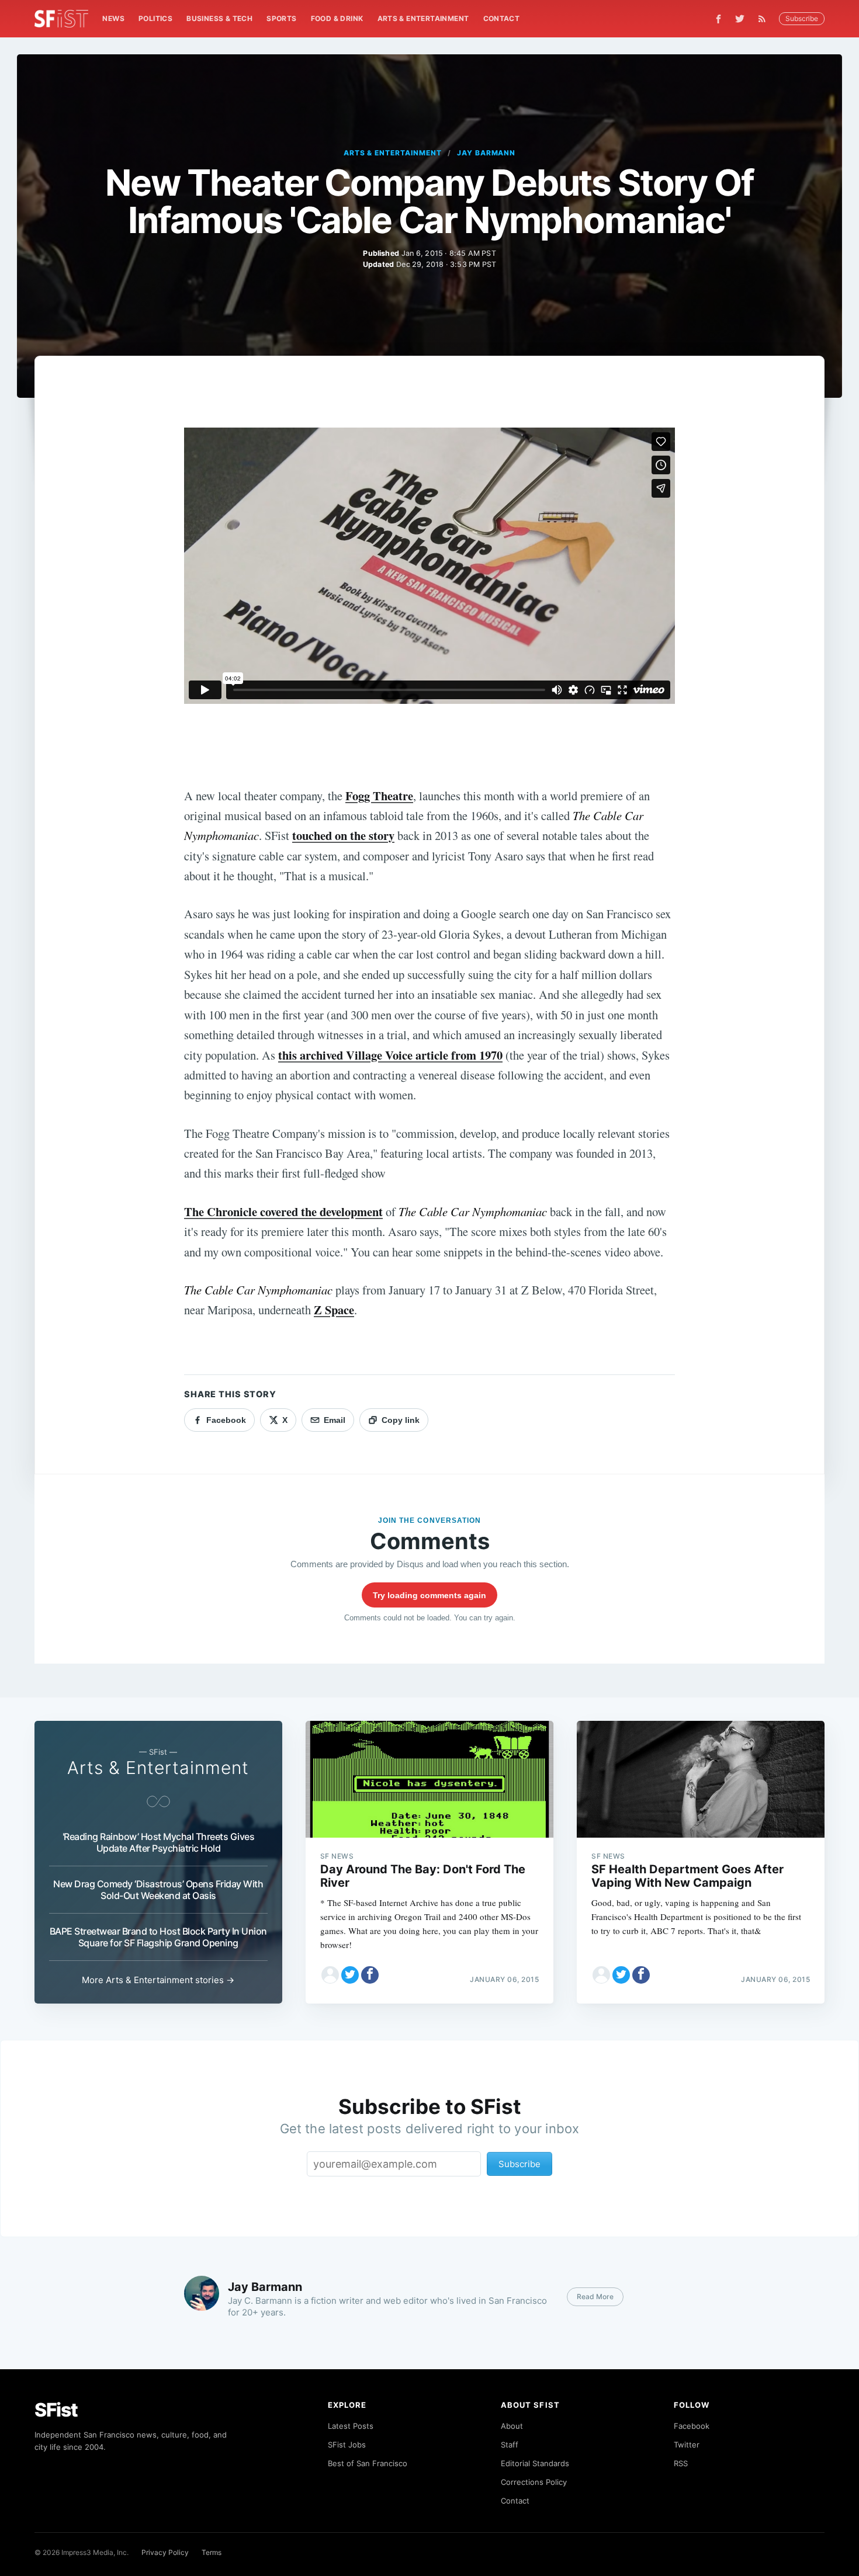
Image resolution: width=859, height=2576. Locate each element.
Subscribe (802, 18)
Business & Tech (219, 18)
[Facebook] (718, 19)
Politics (155, 18)
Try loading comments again (430, 1595)
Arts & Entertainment (423, 18)
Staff (510, 2445)
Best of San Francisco (368, 2463)
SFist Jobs (347, 2445)
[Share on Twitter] (350, 1975)
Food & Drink (337, 18)
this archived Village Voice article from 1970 (390, 1055)
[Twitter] (740, 19)
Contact (502, 18)
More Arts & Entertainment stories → (158, 1980)
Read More (595, 2296)
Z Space (334, 1310)
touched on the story (343, 835)
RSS (681, 2463)
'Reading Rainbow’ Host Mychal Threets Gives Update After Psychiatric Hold (159, 1842)
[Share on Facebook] (370, 1975)
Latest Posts (351, 2426)
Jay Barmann (486, 153)
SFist (56, 2410)
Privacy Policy (165, 2552)
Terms (212, 2552)
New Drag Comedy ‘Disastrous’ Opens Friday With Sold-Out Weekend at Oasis (158, 1890)
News (113, 18)
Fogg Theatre (379, 796)
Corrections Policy (534, 2482)
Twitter (687, 2445)
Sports (281, 18)
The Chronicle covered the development (283, 1211)
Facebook (692, 2426)
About (512, 2426)
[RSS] (765, 19)
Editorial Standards (535, 2463)
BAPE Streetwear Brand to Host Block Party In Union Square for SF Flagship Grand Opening (158, 1937)
